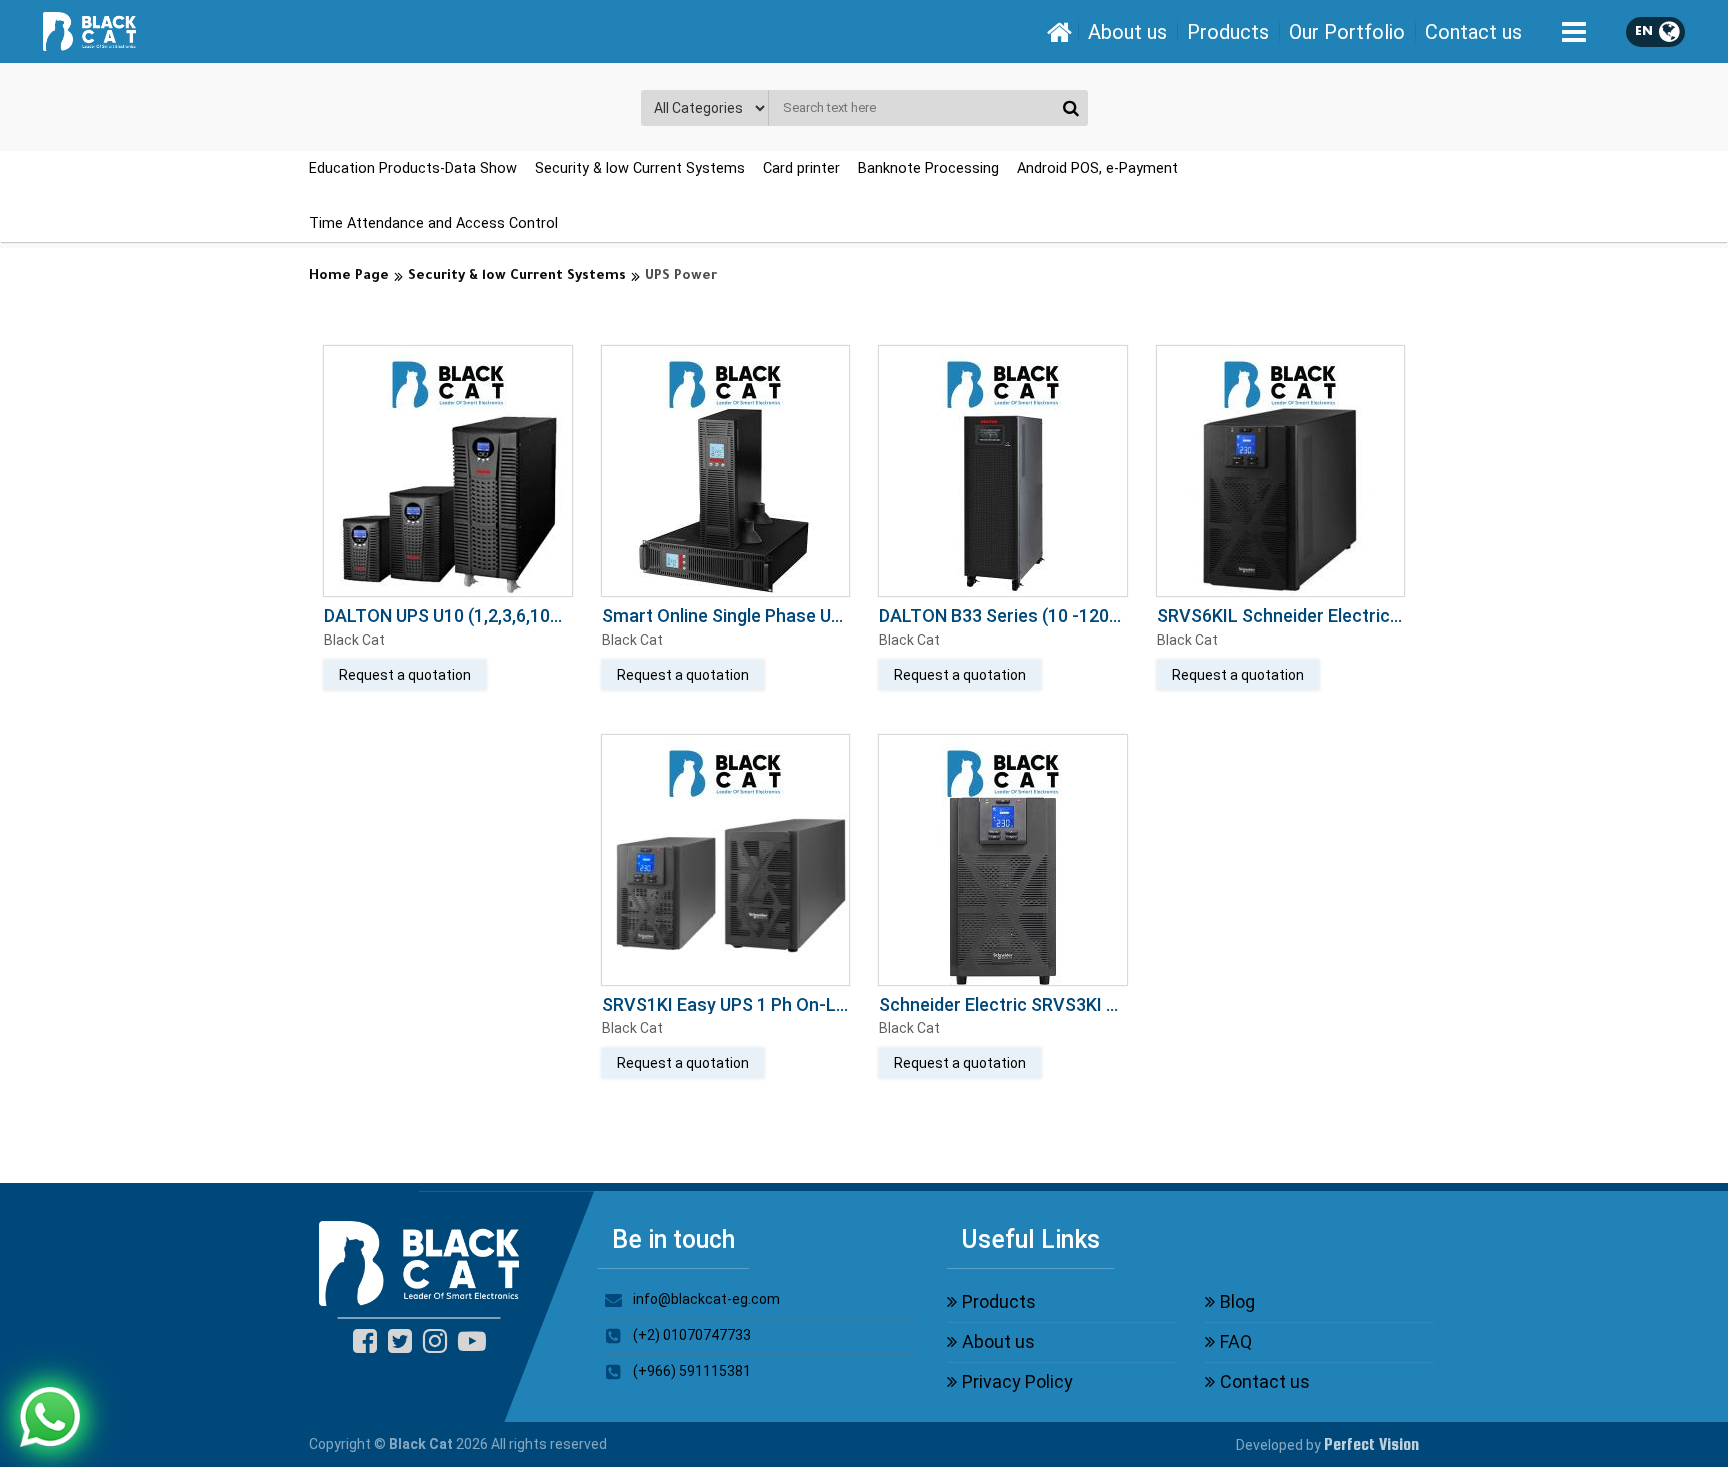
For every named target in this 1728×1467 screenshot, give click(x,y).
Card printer (801, 168)
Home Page (349, 276)
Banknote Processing (928, 168)
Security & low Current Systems (640, 168)
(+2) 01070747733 (692, 1335)
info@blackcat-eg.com (706, 1299)
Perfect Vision (1371, 1444)
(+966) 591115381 (692, 1371)
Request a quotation (405, 675)
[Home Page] (1059, 32)
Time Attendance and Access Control (433, 223)
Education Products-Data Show (413, 168)
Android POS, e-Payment (1097, 168)
